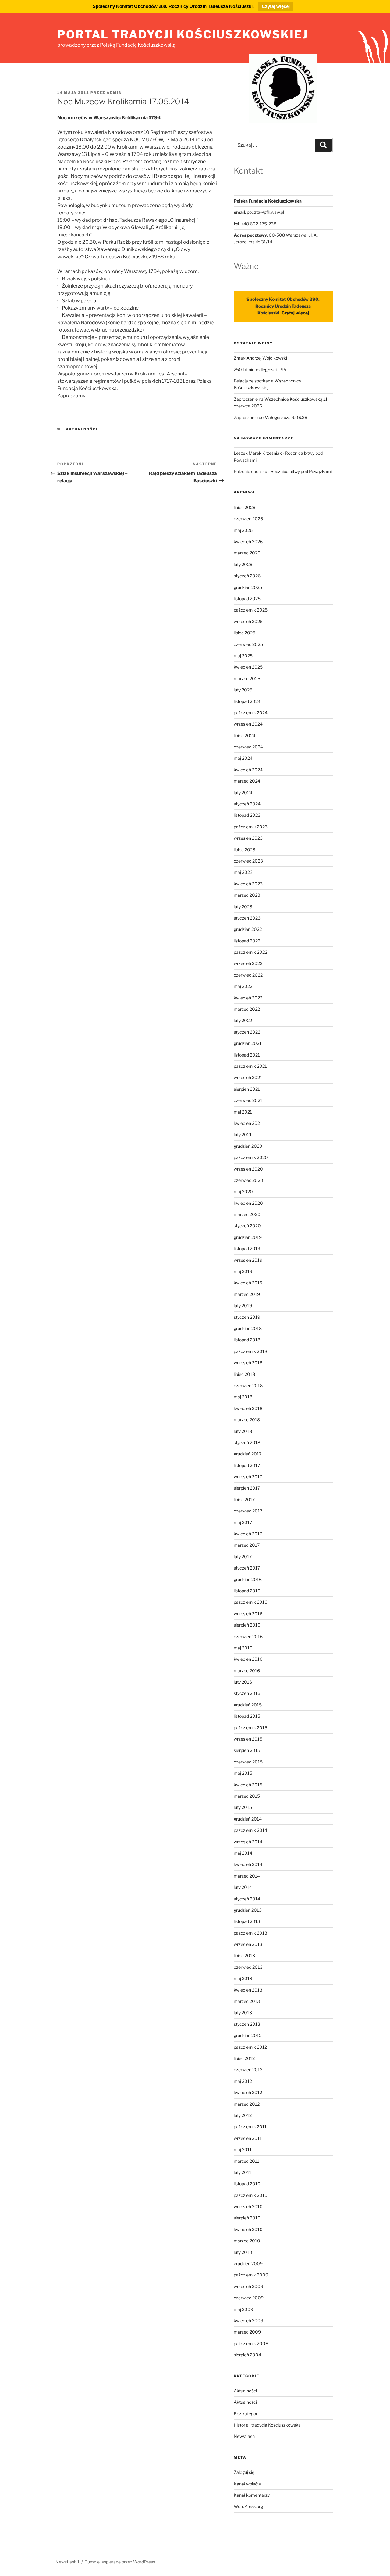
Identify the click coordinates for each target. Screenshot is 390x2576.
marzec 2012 (247, 2104)
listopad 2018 (247, 1340)
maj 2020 (243, 1191)
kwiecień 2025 (248, 667)
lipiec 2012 (244, 2058)
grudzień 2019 (248, 1237)
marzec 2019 (247, 1294)
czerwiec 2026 (248, 519)
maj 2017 (243, 1522)
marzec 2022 (247, 1009)
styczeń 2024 (247, 804)
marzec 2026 (247, 553)
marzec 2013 (247, 2001)
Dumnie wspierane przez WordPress (120, 2562)
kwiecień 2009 (248, 2321)
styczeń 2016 (247, 1693)
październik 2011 (250, 2127)
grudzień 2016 (248, 1579)
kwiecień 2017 (248, 1534)
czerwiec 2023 (248, 861)
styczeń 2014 (247, 1899)
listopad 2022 (247, 941)
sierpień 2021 (247, 1089)
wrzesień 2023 (248, 838)
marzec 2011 (246, 2161)
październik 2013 (250, 1933)
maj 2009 (243, 2309)
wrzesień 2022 (248, 963)
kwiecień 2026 (248, 542)
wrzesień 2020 (248, 1169)
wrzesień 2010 (248, 2206)
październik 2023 (251, 827)
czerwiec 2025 (248, 644)
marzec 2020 (247, 1214)
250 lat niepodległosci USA (260, 370)
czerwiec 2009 (249, 2298)
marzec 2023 (247, 895)
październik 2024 (251, 713)
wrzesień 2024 (248, 724)
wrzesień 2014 (248, 1842)
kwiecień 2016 (248, 1659)
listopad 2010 (247, 2184)
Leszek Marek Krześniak (258, 453)
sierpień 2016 (247, 1625)
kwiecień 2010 (248, 2229)
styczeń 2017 (247, 1568)
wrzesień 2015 (248, 1739)
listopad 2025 (247, 599)
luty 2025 (243, 690)
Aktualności (82, 429)
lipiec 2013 (244, 1955)
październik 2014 (250, 1830)
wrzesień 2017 (248, 1477)
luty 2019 (243, 1306)
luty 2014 (243, 1887)
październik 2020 (251, 1157)
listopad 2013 (247, 1921)
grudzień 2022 (248, 929)
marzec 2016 (247, 1671)
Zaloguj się (244, 2472)
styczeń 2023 (247, 918)
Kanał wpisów (247, 2484)
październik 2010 (251, 2195)
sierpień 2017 (247, 1488)
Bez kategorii (246, 2414)
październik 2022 (250, 952)
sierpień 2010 (247, 2218)
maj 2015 (243, 1773)
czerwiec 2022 (248, 975)
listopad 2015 (247, 1716)
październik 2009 (251, 2275)
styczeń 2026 (247, 576)
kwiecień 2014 (248, 1864)
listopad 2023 (247, 815)
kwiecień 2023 (248, 884)
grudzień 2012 (248, 2035)
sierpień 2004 (247, 2355)
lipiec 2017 (244, 1500)
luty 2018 (243, 1431)
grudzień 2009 (248, 2264)
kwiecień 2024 (248, 770)
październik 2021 (250, 1066)
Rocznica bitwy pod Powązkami (301, 471)
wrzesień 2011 (248, 2138)
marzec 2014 (247, 1876)
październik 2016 (250, 1602)
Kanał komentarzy (252, 2495)
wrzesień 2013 (248, 1944)
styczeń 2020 (247, 1226)
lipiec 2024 (245, 735)
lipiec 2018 (244, 1374)
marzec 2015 (247, 1796)
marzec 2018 (247, 1420)
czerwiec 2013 (248, 1967)
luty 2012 (243, 2115)
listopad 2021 (247, 1055)
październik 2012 (250, 2047)
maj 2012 (243, 2081)
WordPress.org (248, 2506)
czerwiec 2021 (248, 1100)
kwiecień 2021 (248, 1123)
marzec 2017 (247, 1545)
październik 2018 (250, 1351)
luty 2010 (243, 2252)
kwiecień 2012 (248, 2092)
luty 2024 (243, 793)
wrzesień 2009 (248, 2286)
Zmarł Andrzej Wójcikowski (260, 358)
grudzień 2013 (248, 1910)
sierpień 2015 (247, 1750)
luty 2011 (243, 2172)
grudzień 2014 (248, 1819)
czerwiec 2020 (248, 1180)
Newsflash (244, 2436)
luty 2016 (243, 1682)
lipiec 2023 (245, 850)
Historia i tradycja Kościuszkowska (267, 2425)
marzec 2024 (247, 781)
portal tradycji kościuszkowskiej (183, 34)
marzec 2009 (247, 2332)
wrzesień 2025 (248, 621)
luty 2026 (243, 564)
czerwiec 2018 (248, 1385)
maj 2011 (243, 2149)
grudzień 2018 (248, 1328)
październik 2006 (251, 2343)
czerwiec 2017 (248, 1511)
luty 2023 (243, 907)
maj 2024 (243, 758)
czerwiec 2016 (248, 1636)
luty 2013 (243, 2013)
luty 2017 (243, 1557)
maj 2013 (243, 1978)
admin (114, 93)
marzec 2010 (247, 2241)
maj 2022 (243, 986)
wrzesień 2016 (248, 1614)
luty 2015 (243, 1807)
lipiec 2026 (245, 507)
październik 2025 (251, 610)
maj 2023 (243, 872)
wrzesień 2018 (248, 1363)
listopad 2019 (247, 1249)
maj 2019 (243, 1271)
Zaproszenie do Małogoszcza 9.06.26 (270, 417)
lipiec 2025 (245, 633)
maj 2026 (243, 530)
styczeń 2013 (247, 2024)
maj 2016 (243, 1648)
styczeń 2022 (247, 1032)
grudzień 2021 (248, 1043)
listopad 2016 (247, 1591)
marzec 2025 (247, 678)
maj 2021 (243, 1112)
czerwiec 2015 (248, 1762)
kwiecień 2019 (248, 1283)
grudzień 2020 (248, 1146)
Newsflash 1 (67, 2562)
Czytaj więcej (276, 6)
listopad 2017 (247, 1465)
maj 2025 (243, 656)
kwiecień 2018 (248, 1408)
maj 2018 (243, 1397)
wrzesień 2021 (248, 1077)
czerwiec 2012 (248, 2070)
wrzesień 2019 (248, 1260)
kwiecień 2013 (248, 1990)
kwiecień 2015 (248, 1785)
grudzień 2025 (248, 587)
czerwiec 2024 (248, 747)
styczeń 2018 (247, 1442)
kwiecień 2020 (248, 1203)
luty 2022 (243, 1020)
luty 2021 (243, 1134)
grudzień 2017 (248, 1454)
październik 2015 (250, 1728)
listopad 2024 (247, 701)
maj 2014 (243, 1853)
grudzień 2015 (248, 1705)
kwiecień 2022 (248, 998)
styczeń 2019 (247, 1317)
